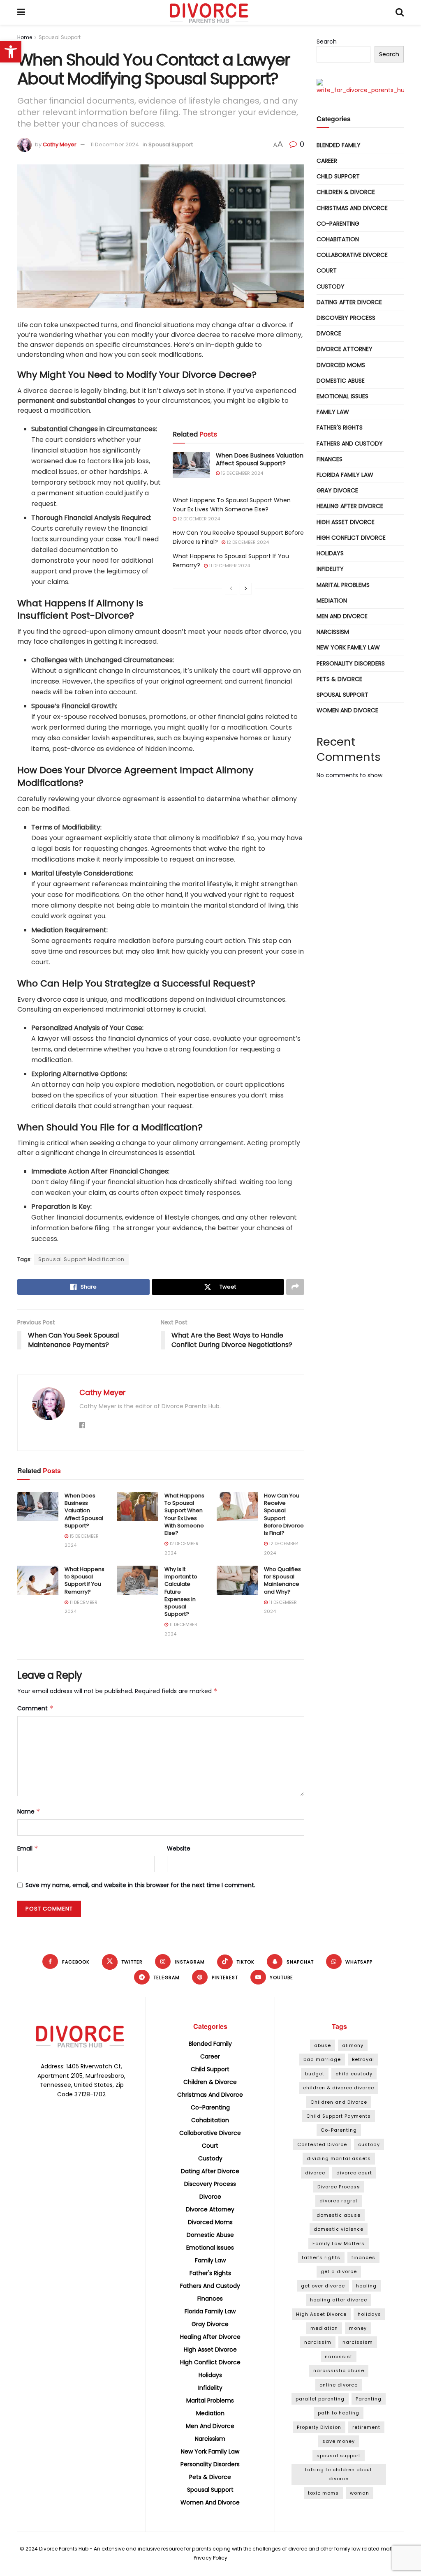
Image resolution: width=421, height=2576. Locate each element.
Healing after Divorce (350, 506)
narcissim (318, 2342)
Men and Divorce (342, 616)
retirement (366, 2427)
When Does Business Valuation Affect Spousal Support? (260, 460)
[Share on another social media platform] (295, 1287)
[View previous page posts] (231, 589)
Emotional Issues (342, 396)
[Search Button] (400, 12)
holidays (369, 2314)
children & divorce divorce (339, 2088)
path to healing (339, 2413)
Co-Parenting (338, 224)
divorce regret (339, 2201)
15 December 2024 (241, 473)
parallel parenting (320, 2399)
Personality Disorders (351, 663)
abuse (323, 2045)
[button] (11, 52)
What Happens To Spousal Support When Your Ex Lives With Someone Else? (184, 1514)
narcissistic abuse (339, 2370)
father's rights (321, 2257)
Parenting (369, 2399)
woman (360, 2493)
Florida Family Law (345, 475)
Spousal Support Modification (81, 1259)
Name (29, 1811)
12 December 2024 (198, 519)
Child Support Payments (339, 2116)
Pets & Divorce (339, 679)
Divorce (329, 333)
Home (25, 37)
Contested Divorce (322, 2144)
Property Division (319, 2427)
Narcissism (333, 632)
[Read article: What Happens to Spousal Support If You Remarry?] (38, 1580)
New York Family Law (348, 647)
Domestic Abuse (341, 381)
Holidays (330, 553)
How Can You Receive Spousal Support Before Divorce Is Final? (284, 1514)
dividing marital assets (339, 2158)
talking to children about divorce (339, 2474)
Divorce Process (339, 2187)
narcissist (339, 2357)
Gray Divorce (337, 490)
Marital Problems (343, 585)
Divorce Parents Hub (64, 2549)
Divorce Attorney (345, 349)
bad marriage (322, 2059)
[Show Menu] (21, 12)
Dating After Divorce (349, 302)
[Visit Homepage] (210, 12)
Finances (330, 459)
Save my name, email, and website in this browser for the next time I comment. (140, 1885)
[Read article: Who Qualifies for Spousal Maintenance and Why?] (237, 1580)
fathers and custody (350, 444)
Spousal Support (60, 37)
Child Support (338, 176)
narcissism (358, 2342)
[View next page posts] (246, 589)
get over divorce (323, 2286)
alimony (353, 2045)
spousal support (339, 2456)
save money (339, 2441)
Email (28, 1848)
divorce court (354, 2173)
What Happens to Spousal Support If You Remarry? (84, 1580)
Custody (331, 286)
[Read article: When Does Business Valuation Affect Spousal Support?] (191, 465)
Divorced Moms (341, 365)
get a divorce (339, 2271)
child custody (354, 2074)
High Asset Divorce (346, 522)
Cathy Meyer (60, 144)
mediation (324, 2328)
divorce (315, 2173)
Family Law (333, 412)
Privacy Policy (210, 2558)
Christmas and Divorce (352, 208)
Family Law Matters (339, 2243)
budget (315, 2074)
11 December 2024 (115, 144)
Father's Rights (340, 427)
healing (366, 2286)
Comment (35, 1708)
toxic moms (323, 2493)
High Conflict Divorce (351, 538)
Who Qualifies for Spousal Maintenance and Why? (282, 1580)
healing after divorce (339, 2300)
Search (327, 42)
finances (363, 2257)
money (358, 2328)
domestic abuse (339, 2215)
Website (179, 1848)
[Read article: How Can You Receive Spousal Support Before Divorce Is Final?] (237, 1507)
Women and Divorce (347, 710)
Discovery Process (346, 318)
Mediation (332, 601)
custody (369, 2144)
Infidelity (330, 569)
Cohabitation (338, 239)
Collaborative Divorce (352, 255)
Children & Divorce (346, 192)
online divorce (339, 2385)
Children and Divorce (339, 2102)
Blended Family (339, 145)
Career (327, 161)
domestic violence (339, 2229)
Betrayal (363, 2059)
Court (327, 270)
